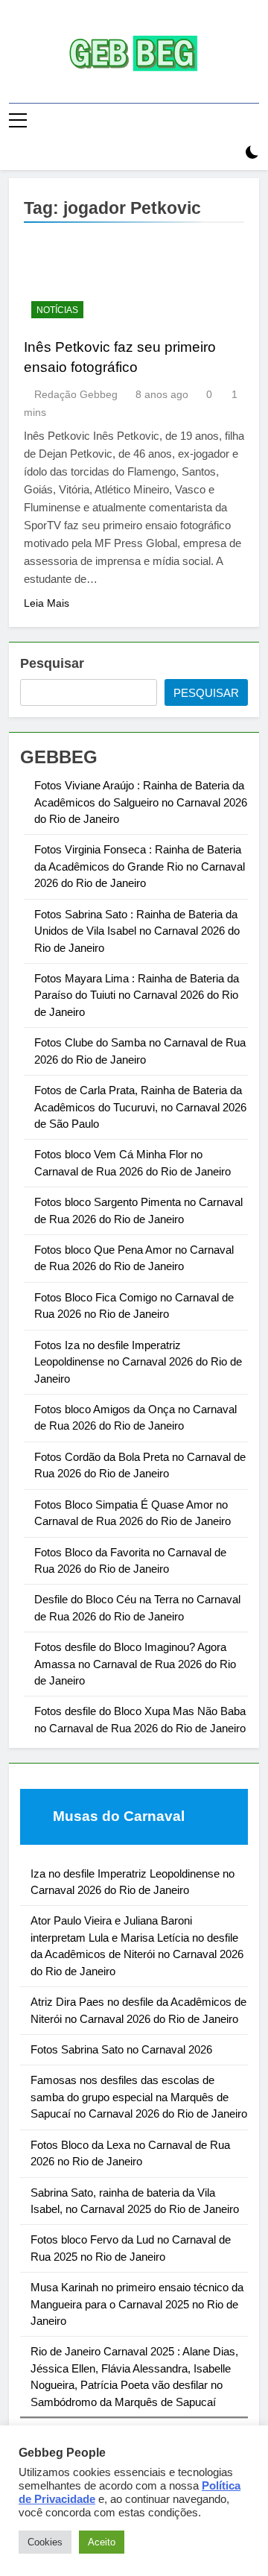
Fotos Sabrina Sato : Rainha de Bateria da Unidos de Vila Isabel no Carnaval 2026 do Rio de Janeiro (137, 931)
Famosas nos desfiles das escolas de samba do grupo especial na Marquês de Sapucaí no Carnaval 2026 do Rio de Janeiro (139, 2097)
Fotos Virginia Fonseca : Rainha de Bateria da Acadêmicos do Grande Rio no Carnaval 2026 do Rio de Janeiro (140, 866)
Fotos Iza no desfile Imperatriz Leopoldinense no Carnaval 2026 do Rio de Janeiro (138, 1362)
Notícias (57, 310)
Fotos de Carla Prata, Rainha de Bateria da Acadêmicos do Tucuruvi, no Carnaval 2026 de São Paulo (140, 1107)
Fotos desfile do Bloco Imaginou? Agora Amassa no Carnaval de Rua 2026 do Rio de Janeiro (135, 1664)
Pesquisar (52, 663)
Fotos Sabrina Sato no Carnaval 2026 (121, 2049)
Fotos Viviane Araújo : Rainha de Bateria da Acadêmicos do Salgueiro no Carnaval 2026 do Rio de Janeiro (141, 802)
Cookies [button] (45, 2542)
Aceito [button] (102, 2542)
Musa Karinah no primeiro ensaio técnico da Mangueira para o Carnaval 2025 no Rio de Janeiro (137, 2304)
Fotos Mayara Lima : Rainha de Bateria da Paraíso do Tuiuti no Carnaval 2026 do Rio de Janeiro (137, 995)
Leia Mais (47, 603)
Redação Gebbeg (76, 394)
